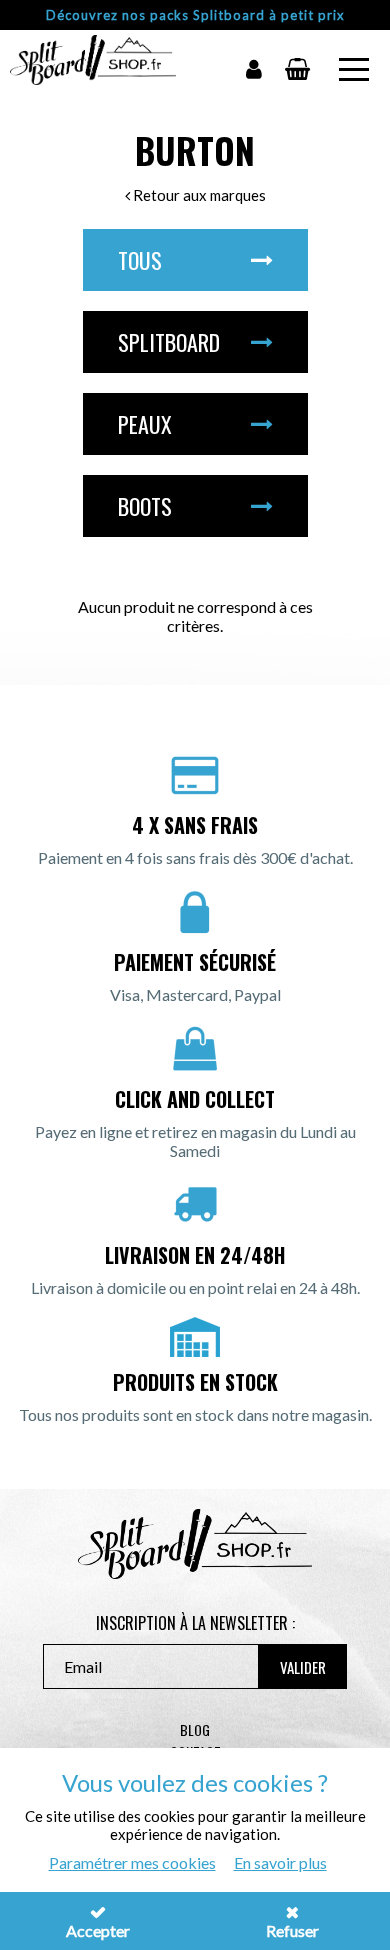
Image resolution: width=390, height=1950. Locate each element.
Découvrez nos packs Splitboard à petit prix (195, 15)
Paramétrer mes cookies (132, 1862)
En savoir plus (280, 1862)
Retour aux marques (198, 195)
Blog (195, 1729)
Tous (140, 260)
